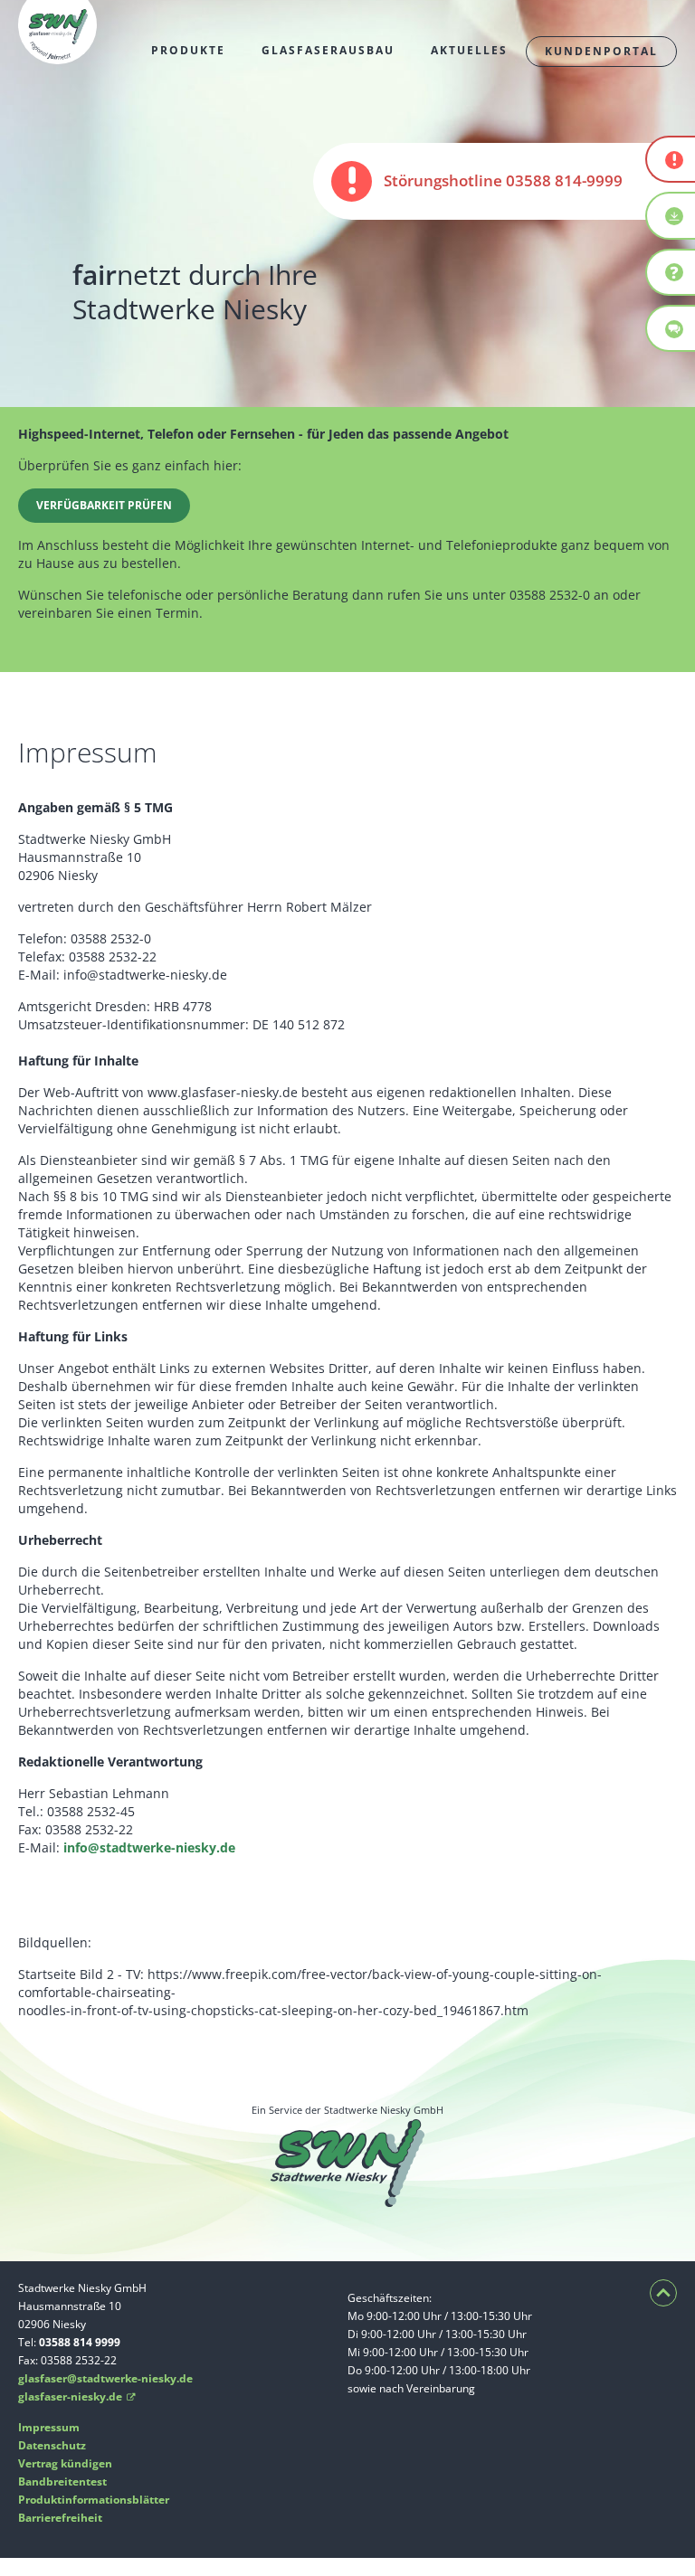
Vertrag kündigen (65, 2463)
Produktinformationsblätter (94, 2500)
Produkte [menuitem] (188, 51)
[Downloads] (671, 215)
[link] (504, 181)
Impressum (49, 2427)
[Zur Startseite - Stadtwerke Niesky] (57, 55)
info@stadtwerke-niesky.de (149, 1847)
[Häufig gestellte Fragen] (671, 272)
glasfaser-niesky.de (77, 2396)
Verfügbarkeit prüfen (104, 505)
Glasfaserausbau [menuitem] (328, 51)
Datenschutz (52, 2445)
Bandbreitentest (62, 2481)
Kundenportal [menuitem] (601, 52)
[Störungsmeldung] (671, 159)
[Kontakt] (671, 328)
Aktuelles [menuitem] (469, 51)
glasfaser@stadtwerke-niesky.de (105, 2378)
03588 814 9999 (80, 2342)
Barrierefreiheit (60, 2518)
